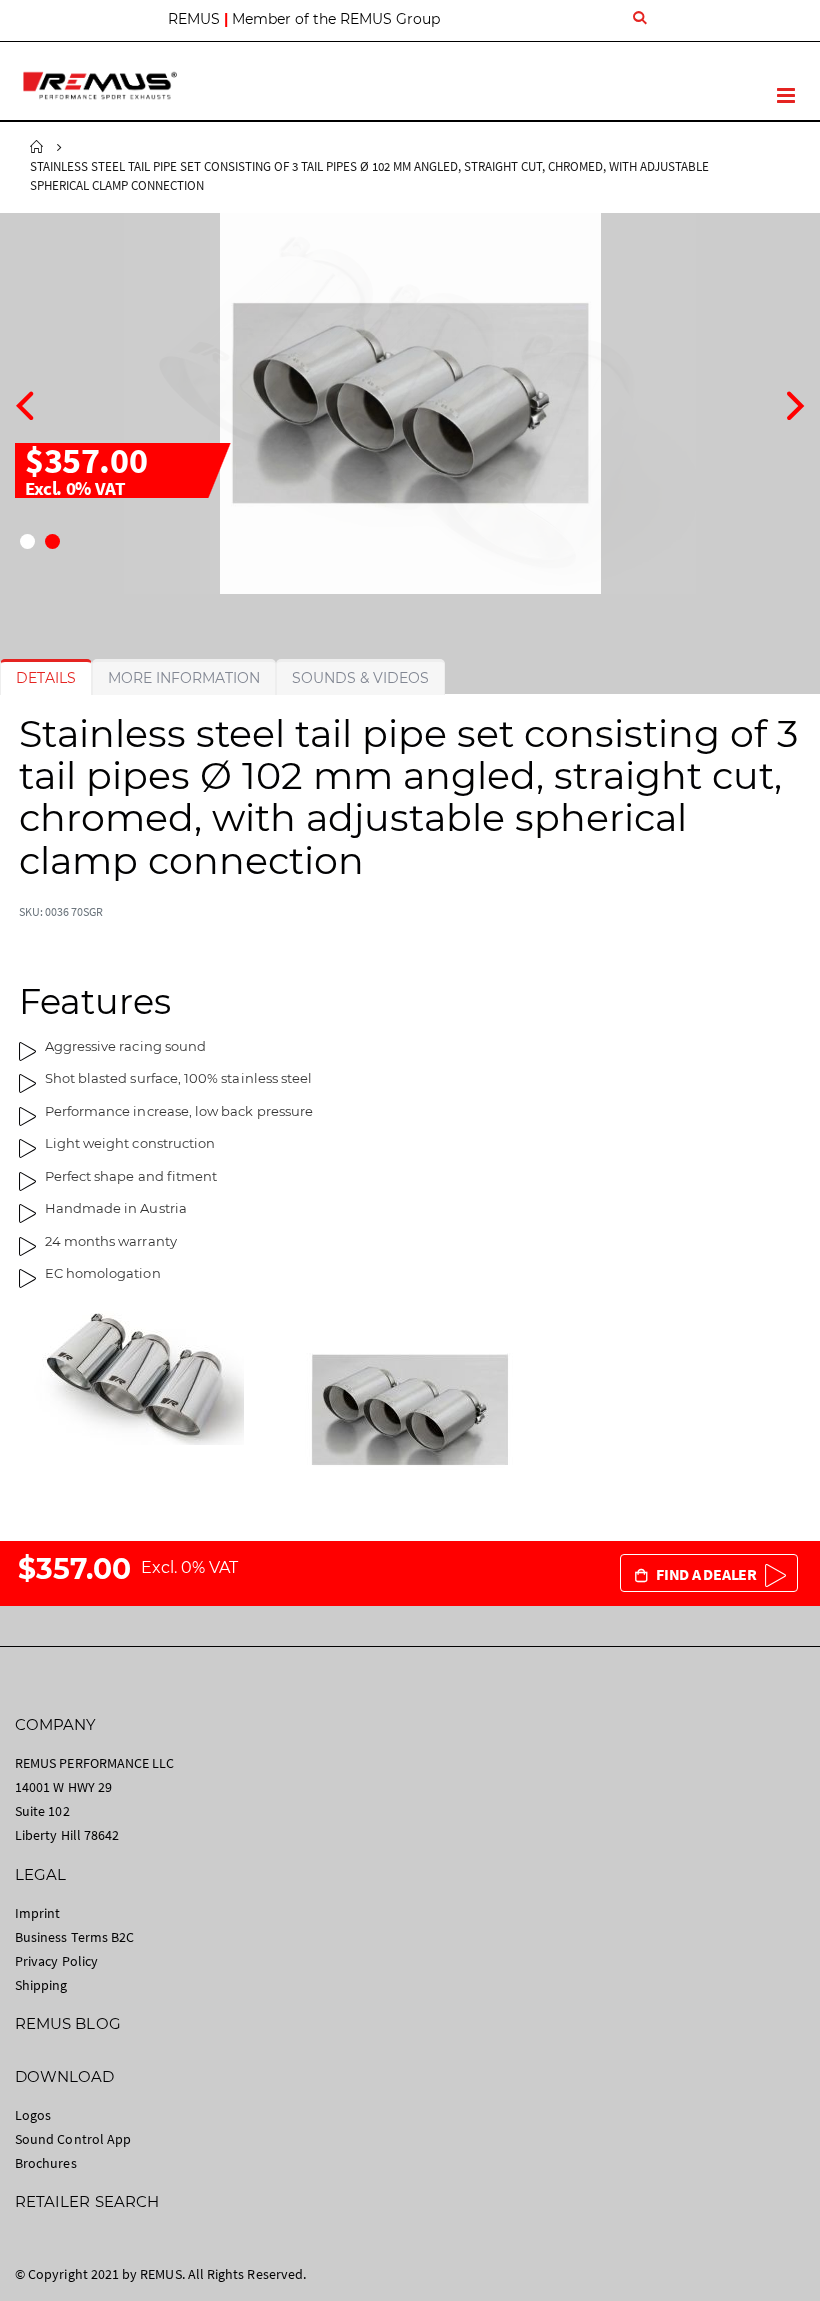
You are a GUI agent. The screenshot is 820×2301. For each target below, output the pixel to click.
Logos (33, 2115)
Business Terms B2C (74, 1937)
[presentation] (24, 403)
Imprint (37, 1913)
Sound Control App (73, 2139)
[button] (27, 541)
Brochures (46, 2163)
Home (37, 147)
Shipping (41, 1985)
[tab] (46, 678)
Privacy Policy (56, 1961)
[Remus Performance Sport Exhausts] (100, 85)
